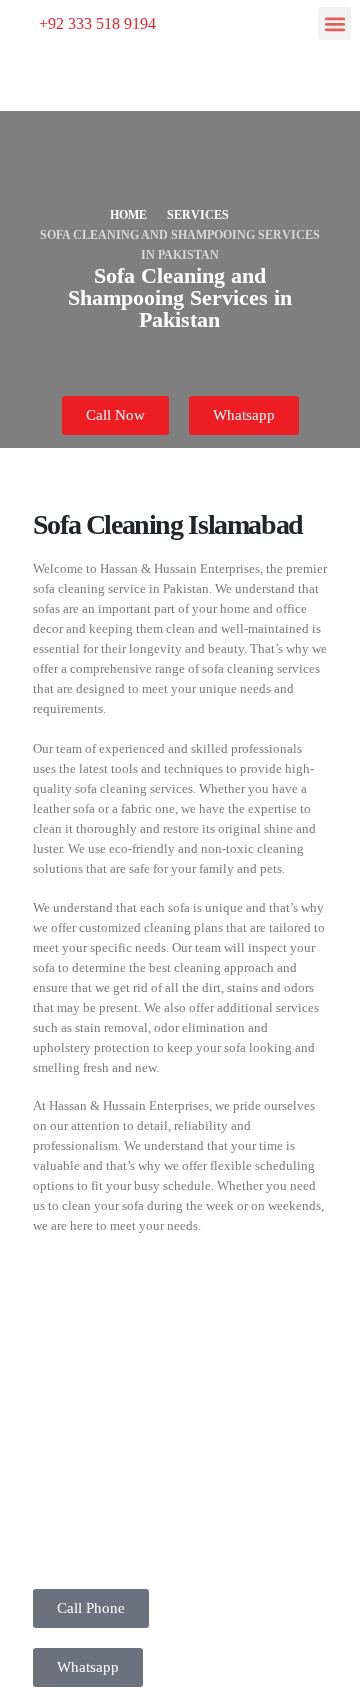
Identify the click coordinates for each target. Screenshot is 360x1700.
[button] (334, 23)
